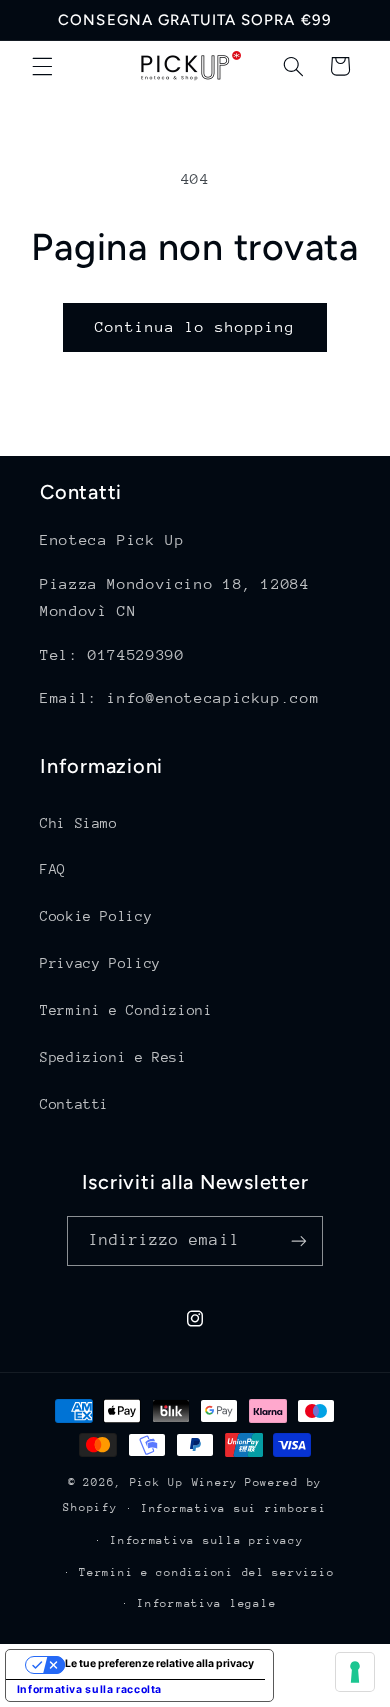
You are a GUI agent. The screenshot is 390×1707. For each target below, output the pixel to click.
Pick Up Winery (184, 1482)
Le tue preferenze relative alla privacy (159, 1663)
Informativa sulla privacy (206, 1540)
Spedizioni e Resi (113, 1057)
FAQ (53, 869)
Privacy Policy (100, 963)
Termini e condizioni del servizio (206, 1572)
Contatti (74, 1104)
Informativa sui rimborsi (234, 1508)
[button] (42, 66)
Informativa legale (206, 1603)
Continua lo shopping (195, 326)
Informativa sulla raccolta (89, 1689)
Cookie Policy (96, 916)
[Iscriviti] (299, 1240)
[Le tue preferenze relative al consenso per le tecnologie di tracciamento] (355, 1672)
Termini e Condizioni (126, 1010)
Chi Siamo (79, 823)
